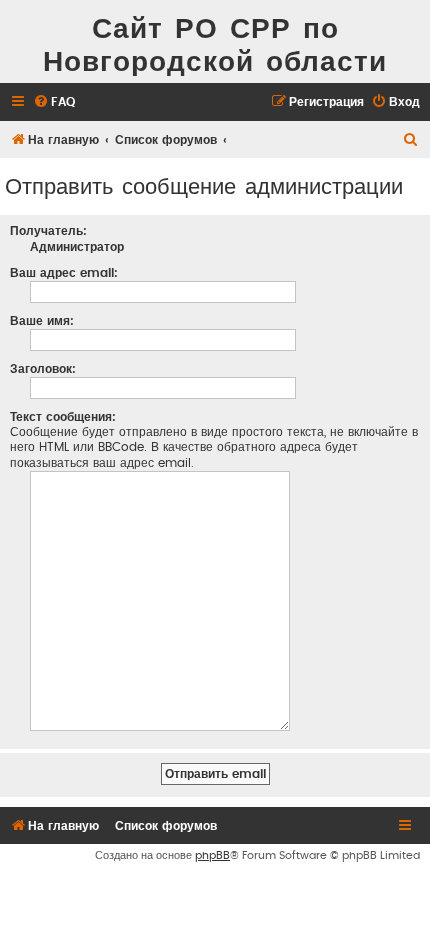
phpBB (212, 855)
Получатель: (48, 231)
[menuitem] (54, 102)
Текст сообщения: (63, 417)
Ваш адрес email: (64, 273)
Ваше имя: (42, 321)
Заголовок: (43, 369)
